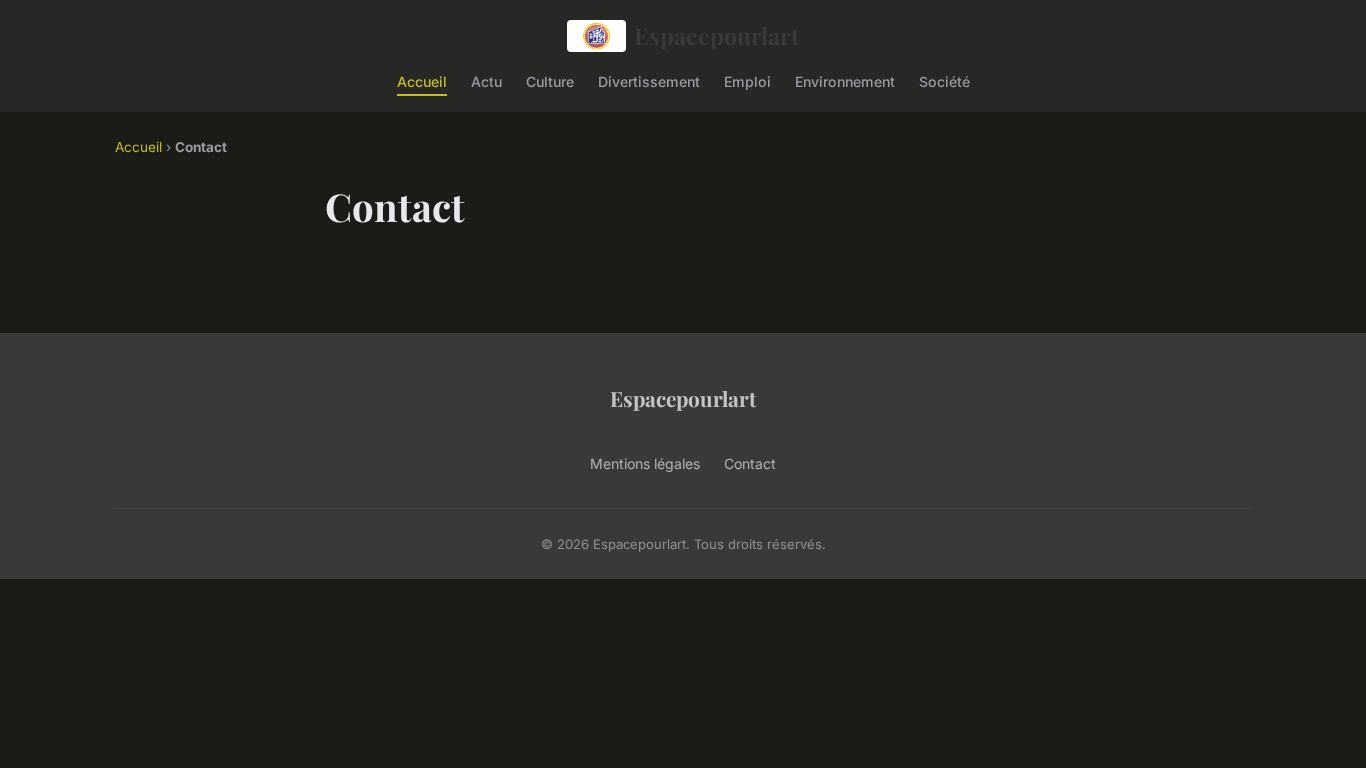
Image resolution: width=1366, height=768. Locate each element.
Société (944, 80)
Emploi (747, 80)
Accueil (422, 80)
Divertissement (649, 80)
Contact (750, 463)
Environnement (845, 80)
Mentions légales (645, 463)
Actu (486, 80)
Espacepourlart (716, 35)
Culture (550, 80)
